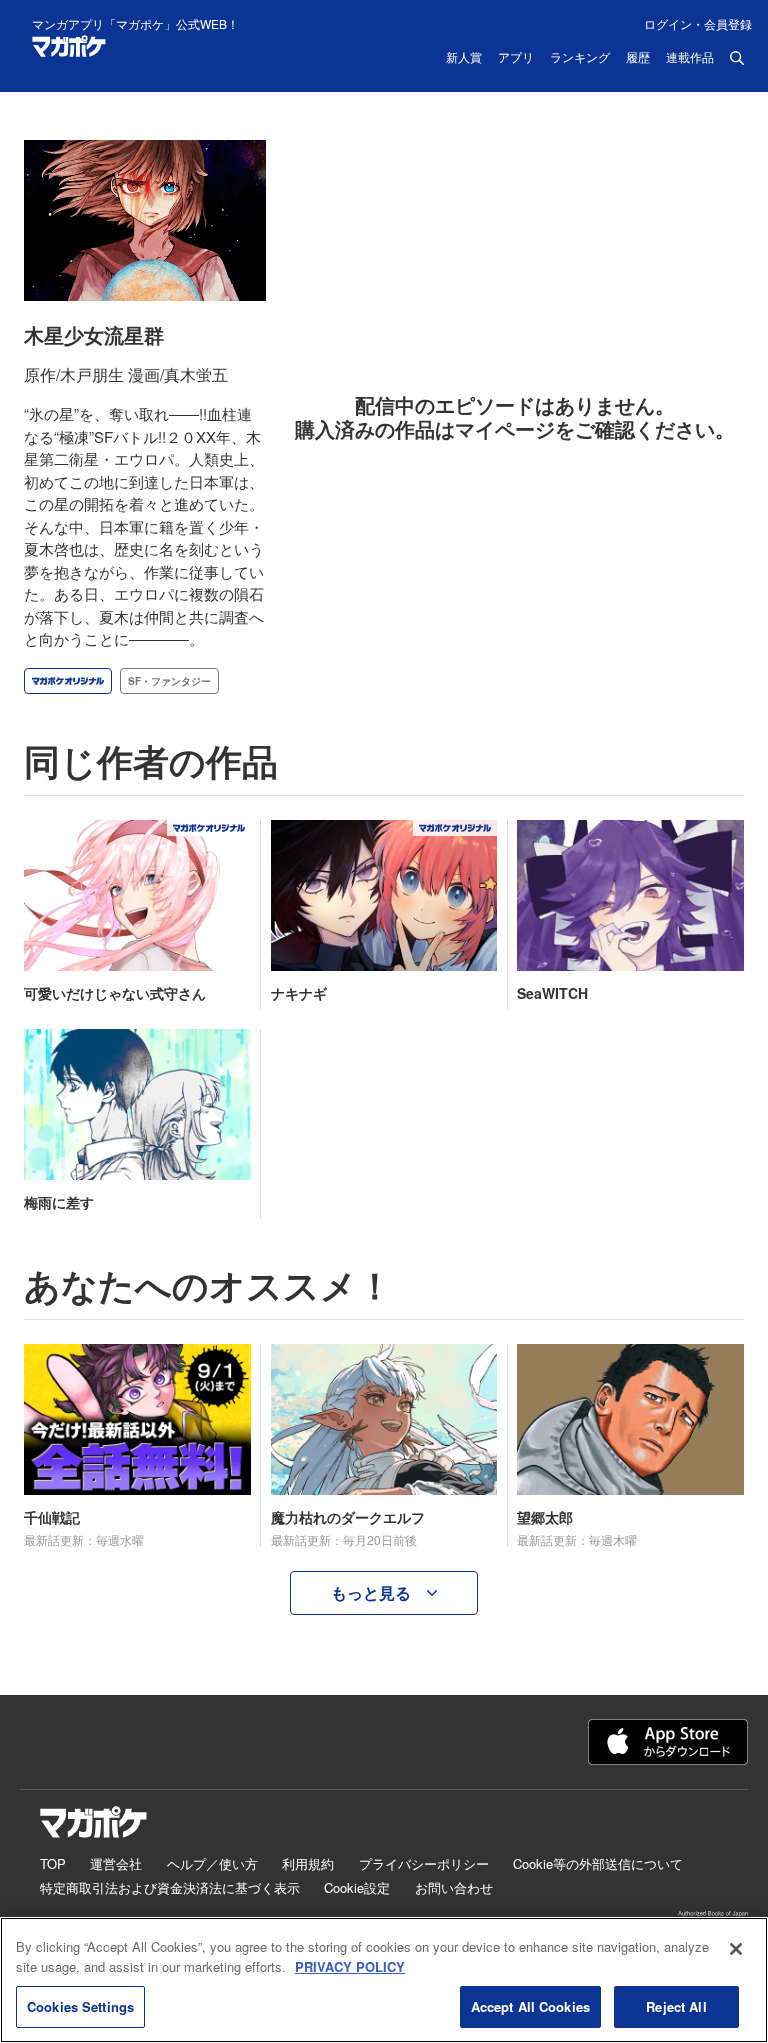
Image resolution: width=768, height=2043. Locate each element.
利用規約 (308, 1863)
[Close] (736, 1949)
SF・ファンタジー (169, 681)
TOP (53, 1863)
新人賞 (464, 58)
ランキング (580, 58)
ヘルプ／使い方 (212, 1863)
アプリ (516, 58)
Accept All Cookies (530, 2006)
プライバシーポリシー (424, 1863)
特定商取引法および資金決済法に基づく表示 (170, 1887)
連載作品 (690, 58)
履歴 (638, 58)
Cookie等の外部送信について (598, 1863)
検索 (737, 58)
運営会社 (116, 1863)
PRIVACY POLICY (350, 1966)
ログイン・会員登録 (698, 23)
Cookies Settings (80, 2006)
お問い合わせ (454, 1887)
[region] (384, 1980)
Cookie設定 (357, 1887)
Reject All (676, 2006)
